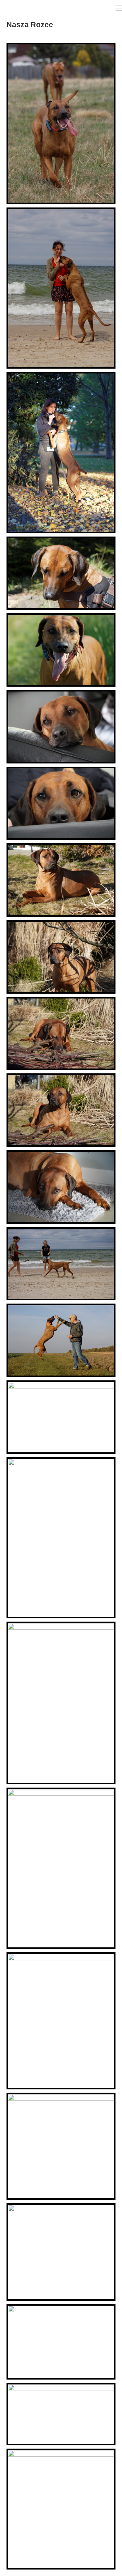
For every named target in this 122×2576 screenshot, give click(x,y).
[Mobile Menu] (119, 8)
